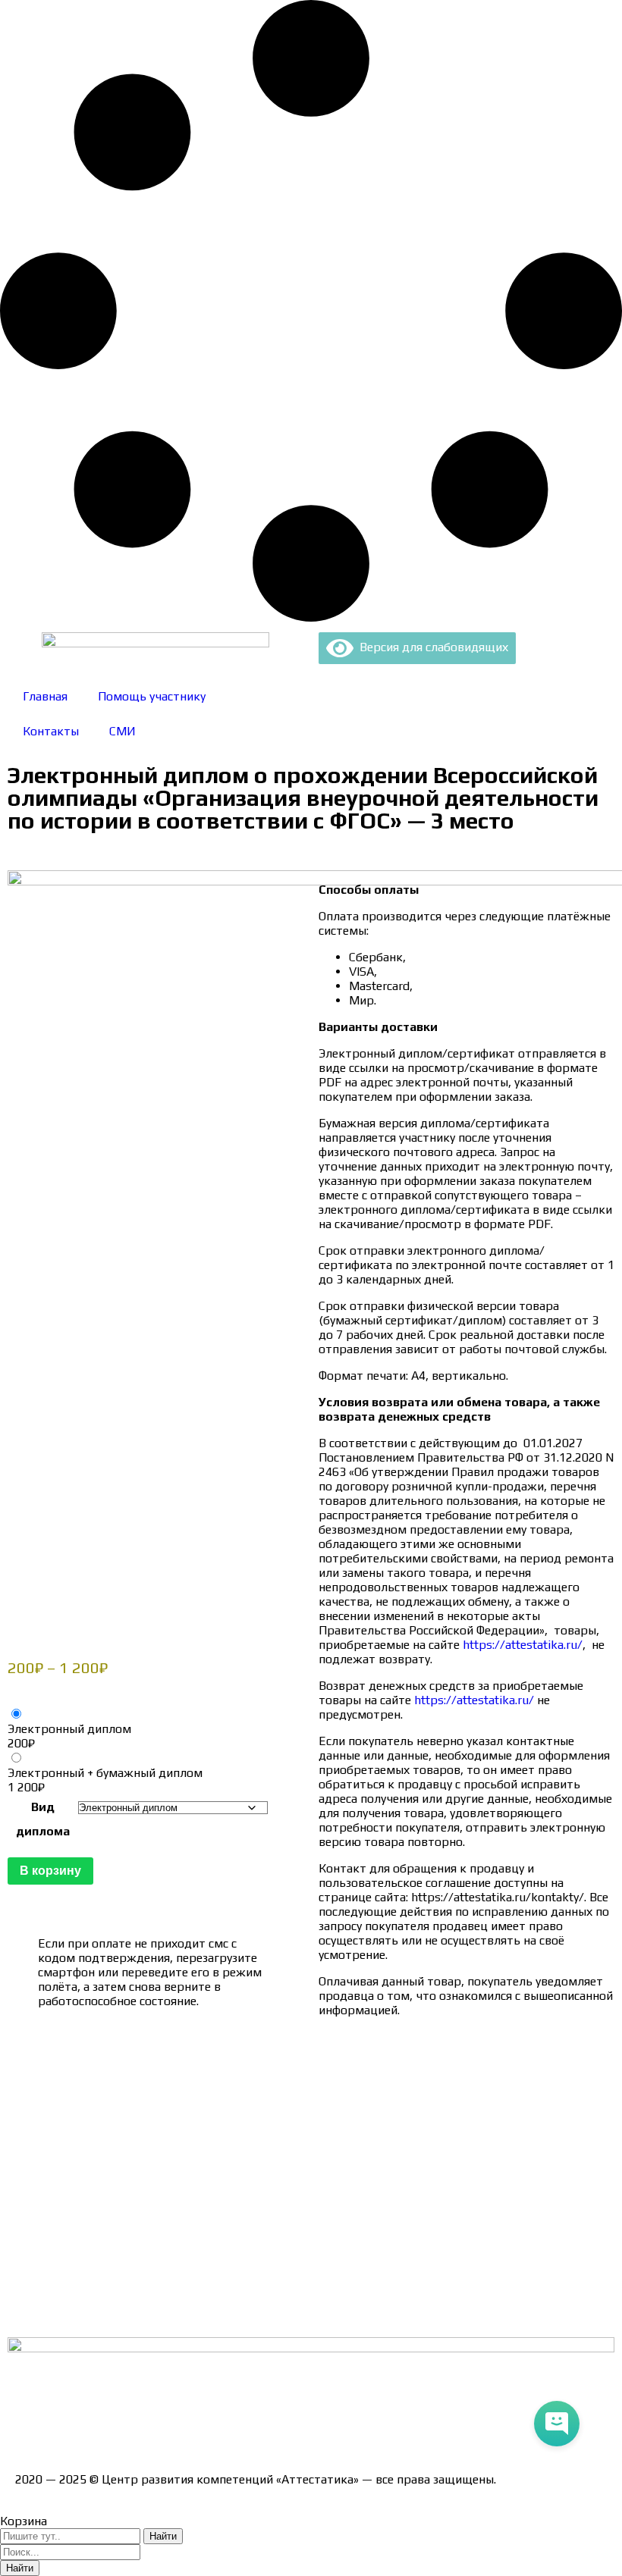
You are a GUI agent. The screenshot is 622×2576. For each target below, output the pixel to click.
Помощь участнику (152, 696)
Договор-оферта (63, 2151)
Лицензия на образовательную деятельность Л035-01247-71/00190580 (217, 2426)
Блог (28, 2284)
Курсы (32, 2257)
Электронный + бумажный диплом (105, 1773)
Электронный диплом (69, 1729)
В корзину (50, 1871)
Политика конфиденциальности (106, 2178)
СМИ (123, 731)
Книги (32, 2310)
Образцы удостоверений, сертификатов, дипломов (160, 2098)
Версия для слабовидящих (431, 647)
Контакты (51, 731)
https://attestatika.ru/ (523, 1645)
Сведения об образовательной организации (139, 2071)
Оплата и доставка (68, 2125)
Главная (45, 696)
